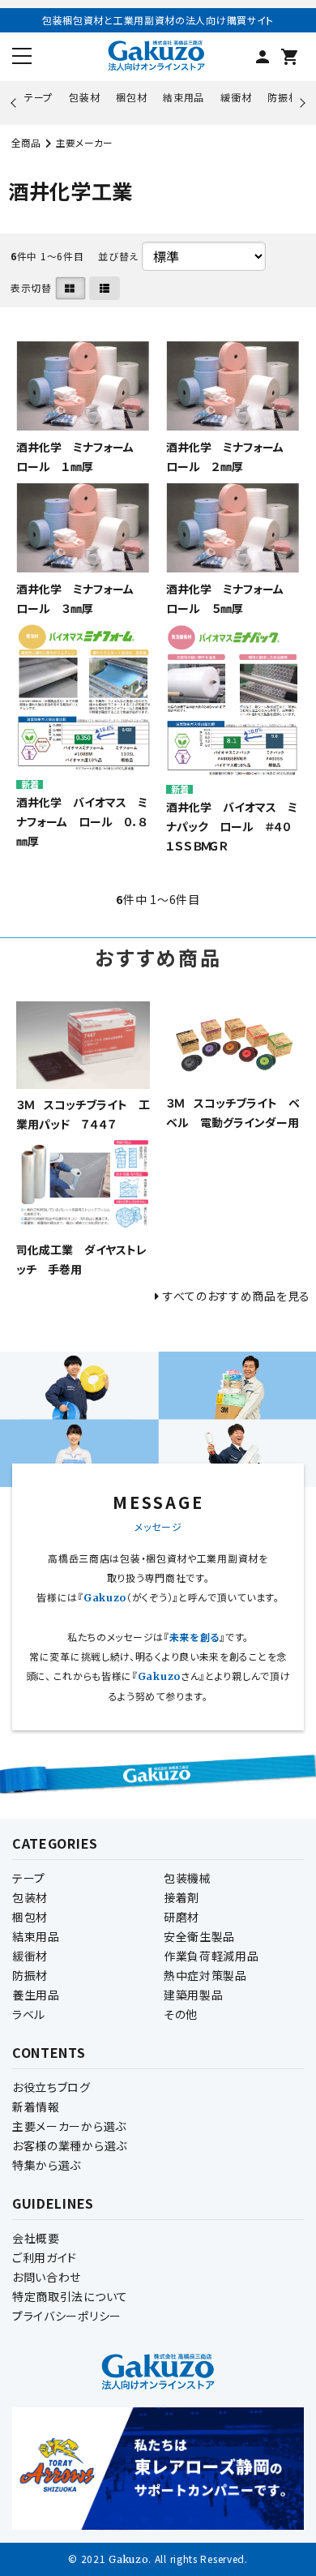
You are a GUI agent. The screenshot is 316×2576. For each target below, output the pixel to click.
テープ (38, 97)
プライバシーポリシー (67, 2316)
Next (300, 103)
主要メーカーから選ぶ (69, 2126)
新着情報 (36, 2107)
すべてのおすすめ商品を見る (237, 1296)
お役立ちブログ (51, 2087)
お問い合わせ (47, 2277)
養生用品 (36, 1995)
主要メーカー (84, 142)
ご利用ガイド (45, 2257)
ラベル (29, 2014)
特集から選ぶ (47, 2165)
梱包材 (131, 97)
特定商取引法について (70, 2296)
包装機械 (188, 1878)
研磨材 (181, 1917)
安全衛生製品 (199, 1936)
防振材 (283, 97)
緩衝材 (236, 97)
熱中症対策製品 (205, 1975)
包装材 (84, 97)
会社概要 (36, 2238)
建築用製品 (194, 1995)
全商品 (26, 142)
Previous (15, 103)
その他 (181, 2014)
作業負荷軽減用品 (211, 1956)
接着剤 (181, 1897)
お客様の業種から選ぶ (70, 2145)
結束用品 (184, 97)
